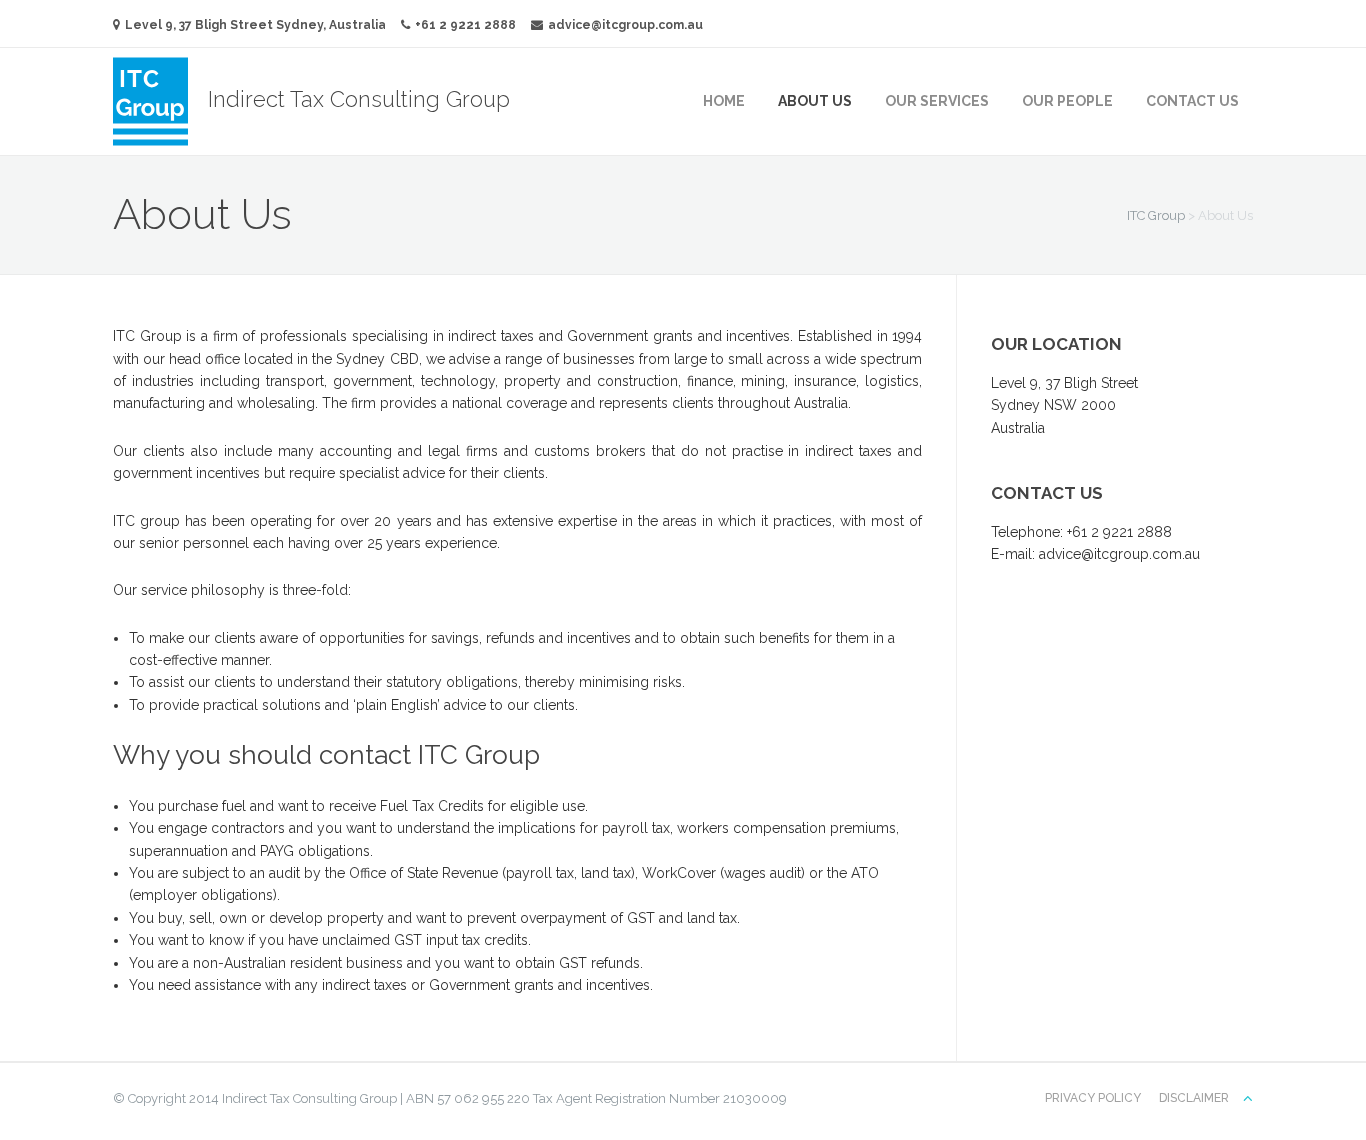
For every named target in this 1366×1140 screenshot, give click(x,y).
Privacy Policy (1093, 1098)
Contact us (1192, 101)
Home (724, 101)
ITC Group (1156, 215)
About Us (815, 101)
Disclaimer (1194, 1098)
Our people (1067, 101)
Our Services (937, 101)
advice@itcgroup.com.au (625, 25)
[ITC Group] (160, 99)
